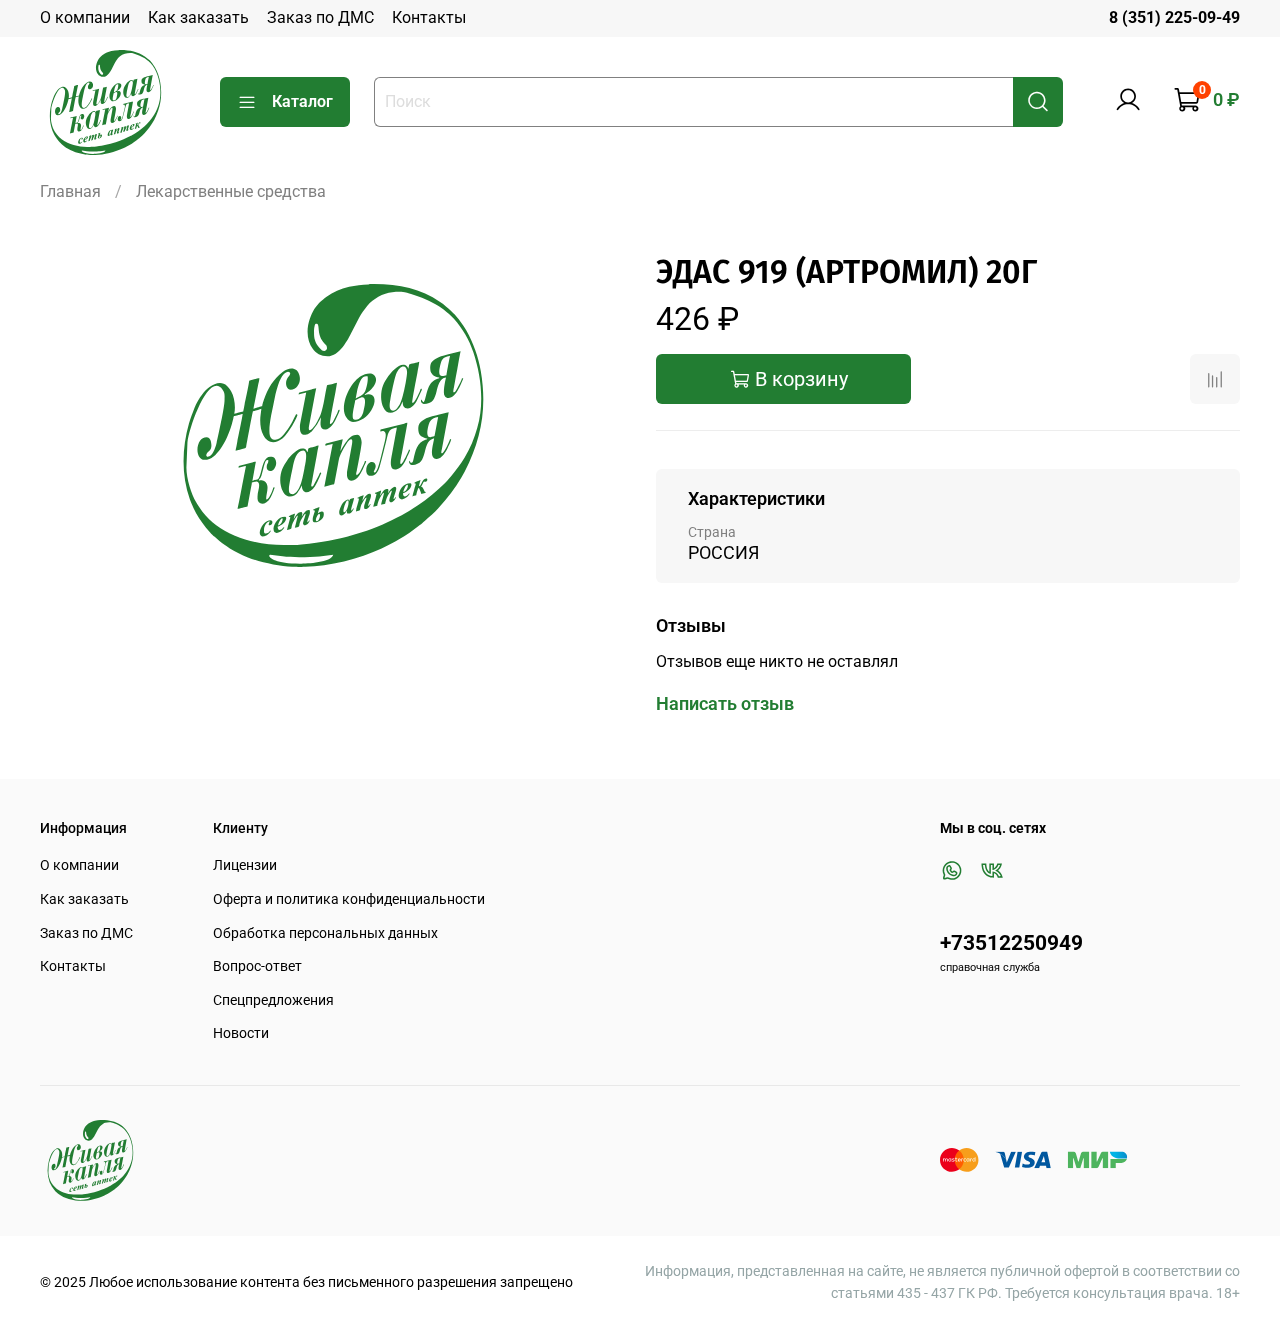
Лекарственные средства (231, 191)
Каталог (302, 101)
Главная (70, 191)
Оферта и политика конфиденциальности (349, 899)
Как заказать (198, 17)
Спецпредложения (273, 1000)
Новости (241, 1033)
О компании (85, 17)
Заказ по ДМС (320, 17)
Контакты (429, 17)
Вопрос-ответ (257, 966)
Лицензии (245, 865)
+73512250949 (1011, 943)
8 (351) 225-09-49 (1174, 17)
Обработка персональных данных (325, 933)
